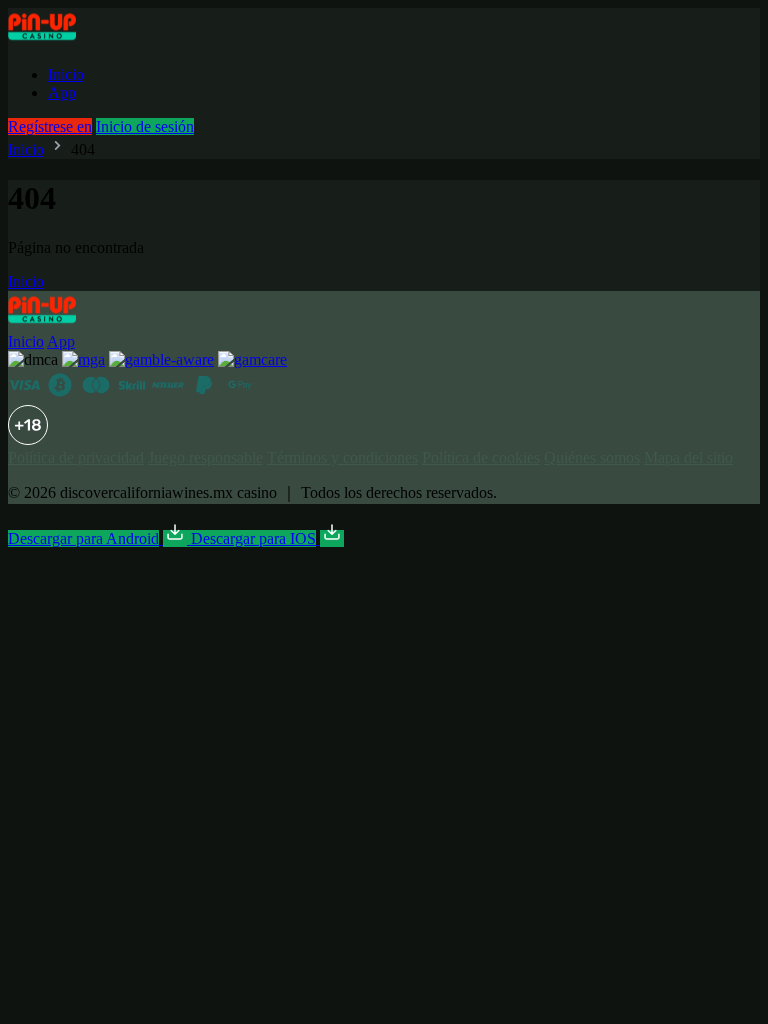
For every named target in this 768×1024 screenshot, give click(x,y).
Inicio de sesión (145, 126)
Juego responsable (205, 457)
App (62, 92)
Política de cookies (481, 457)
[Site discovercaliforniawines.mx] (64, 40)
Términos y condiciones (342, 457)
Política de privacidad (76, 457)
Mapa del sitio (688, 457)
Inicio (66, 74)
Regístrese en (50, 126)
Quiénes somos (592, 457)
